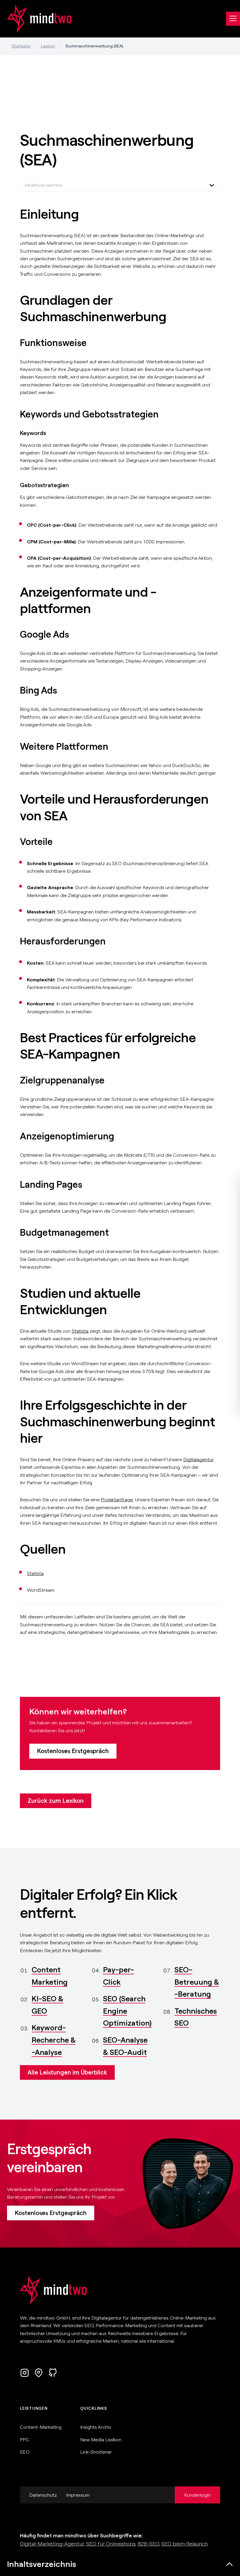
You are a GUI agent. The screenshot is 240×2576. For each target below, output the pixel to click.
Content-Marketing (41, 2427)
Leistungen (34, 2408)
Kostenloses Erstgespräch (73, 1751)
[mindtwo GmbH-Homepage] (36, 19)
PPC (25, 2440)
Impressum (78, 2495)
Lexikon (48, 46)
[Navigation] (233, 19)
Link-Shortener (96, 2452)
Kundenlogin (197, 2495)
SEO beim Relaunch (185, 2544)
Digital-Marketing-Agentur (52, 2544)
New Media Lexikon (101, 2440)
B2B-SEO (148, 2544)
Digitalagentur (198, 1459)
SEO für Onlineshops (111, 2544)
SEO (25, 2452)
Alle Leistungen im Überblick (67, 2072)
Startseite (21, 46)
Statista (80, 1331)
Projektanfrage (117, 1500)
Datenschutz (43, 2495)
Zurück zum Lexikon (56, 1801)
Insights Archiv (96, 2427)
